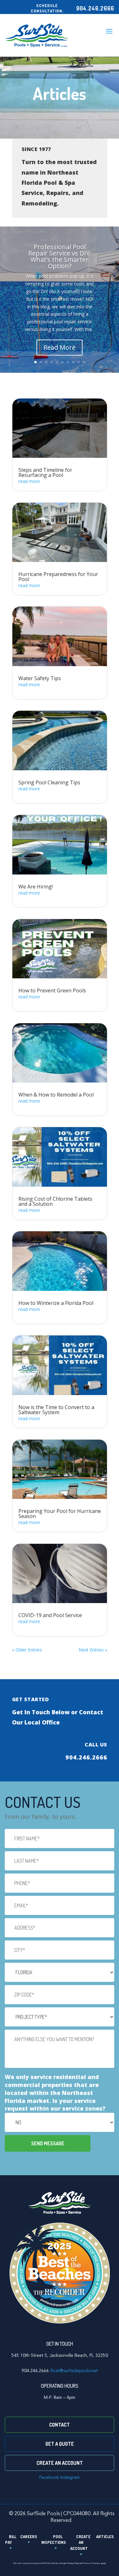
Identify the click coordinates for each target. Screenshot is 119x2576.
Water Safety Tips (40, 678)
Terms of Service (92, 2563)
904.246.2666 (95, 8)
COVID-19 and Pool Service (50, 1615)
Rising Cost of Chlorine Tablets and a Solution (55, 1201)
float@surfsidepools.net (74, 2371)
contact (60, 2425)
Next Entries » (93, 1650)
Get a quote (60, 2444)
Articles (105, 2536)
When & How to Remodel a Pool (56, 1095)
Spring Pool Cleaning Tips (49, 782)
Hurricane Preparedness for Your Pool (58, 577)
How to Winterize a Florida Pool (56, 1303)
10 (84, 362)
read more (29, 481)
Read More (60, 347)
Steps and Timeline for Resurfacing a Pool (45, 472)
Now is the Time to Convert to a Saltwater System (56, 1410)
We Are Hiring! (36, 887)
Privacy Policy (73, 2563)
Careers (29, 2536)
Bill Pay (11, 2540)
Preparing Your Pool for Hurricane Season (60, 1514)
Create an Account (60, 2463)
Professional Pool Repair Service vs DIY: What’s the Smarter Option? (60, 256)
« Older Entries (27, 1650)
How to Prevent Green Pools (52, 990)
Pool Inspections (54, 2540)
